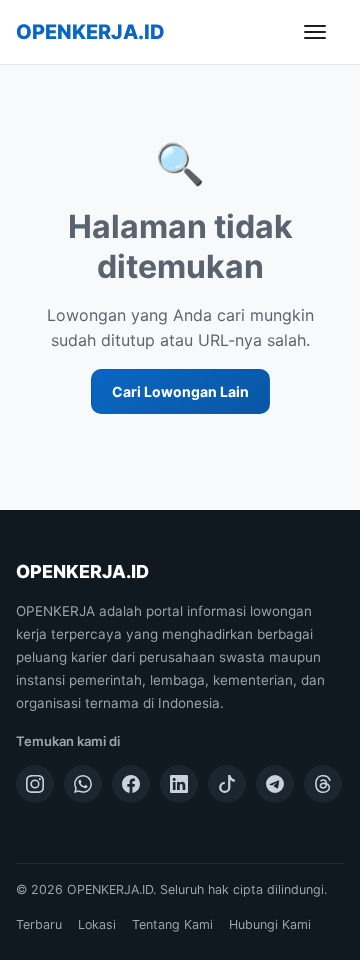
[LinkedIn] (179, 784)
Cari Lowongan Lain (180, 391)
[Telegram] (275, 784)
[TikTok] (227, 784)
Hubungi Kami (270, 924)
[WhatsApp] (83, 784)
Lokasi (97, 924)
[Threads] (323, 784)
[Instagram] (35, 784)
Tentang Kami (172, 924)
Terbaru (39, 924)
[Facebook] (131, 784)
